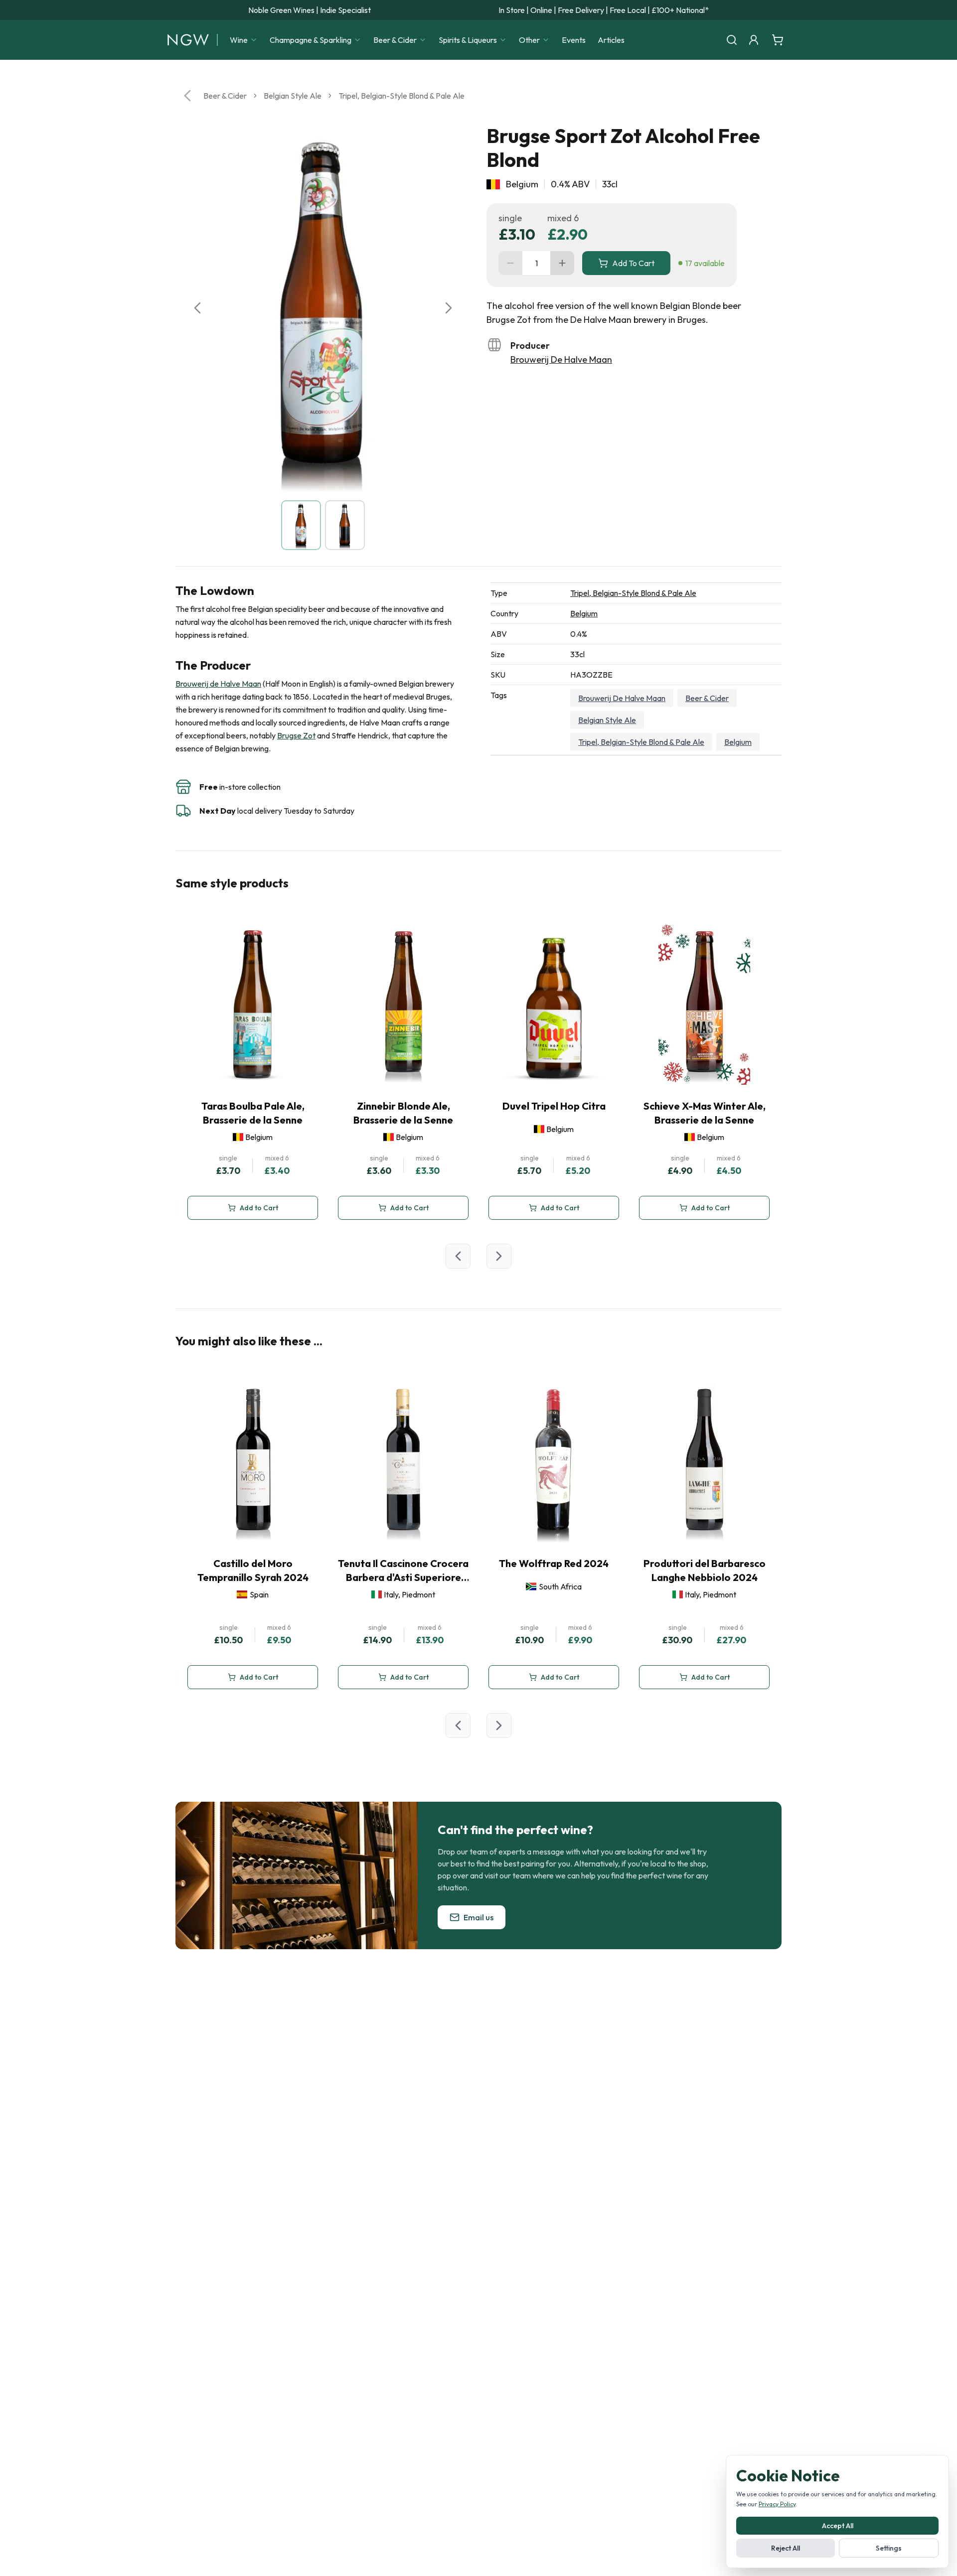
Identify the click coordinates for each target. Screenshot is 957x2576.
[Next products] (499, 1256)
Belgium (584, 613)
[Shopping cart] (778, 40)
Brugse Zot (296, 735)
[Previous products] (458, 1256)
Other (529, 40)
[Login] (754, 40)
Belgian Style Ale (293, 96)
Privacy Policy (777, 2504)
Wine (239, 40)
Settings (889, 2548)
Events (574, 40)
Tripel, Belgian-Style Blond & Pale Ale (401, 96)
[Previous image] (197, 308)
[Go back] (187, 96)
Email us (478, 1917)
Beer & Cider (395, 40)
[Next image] (449, 308)
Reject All (786, 2548)
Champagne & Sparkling (311, 40)
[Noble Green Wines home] (188, 40)
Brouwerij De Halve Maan (561, 359)
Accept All (838, 2526)
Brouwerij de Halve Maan (218, 684)
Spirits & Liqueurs (468, 40)
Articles (611, 40)
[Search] (732, 40)
